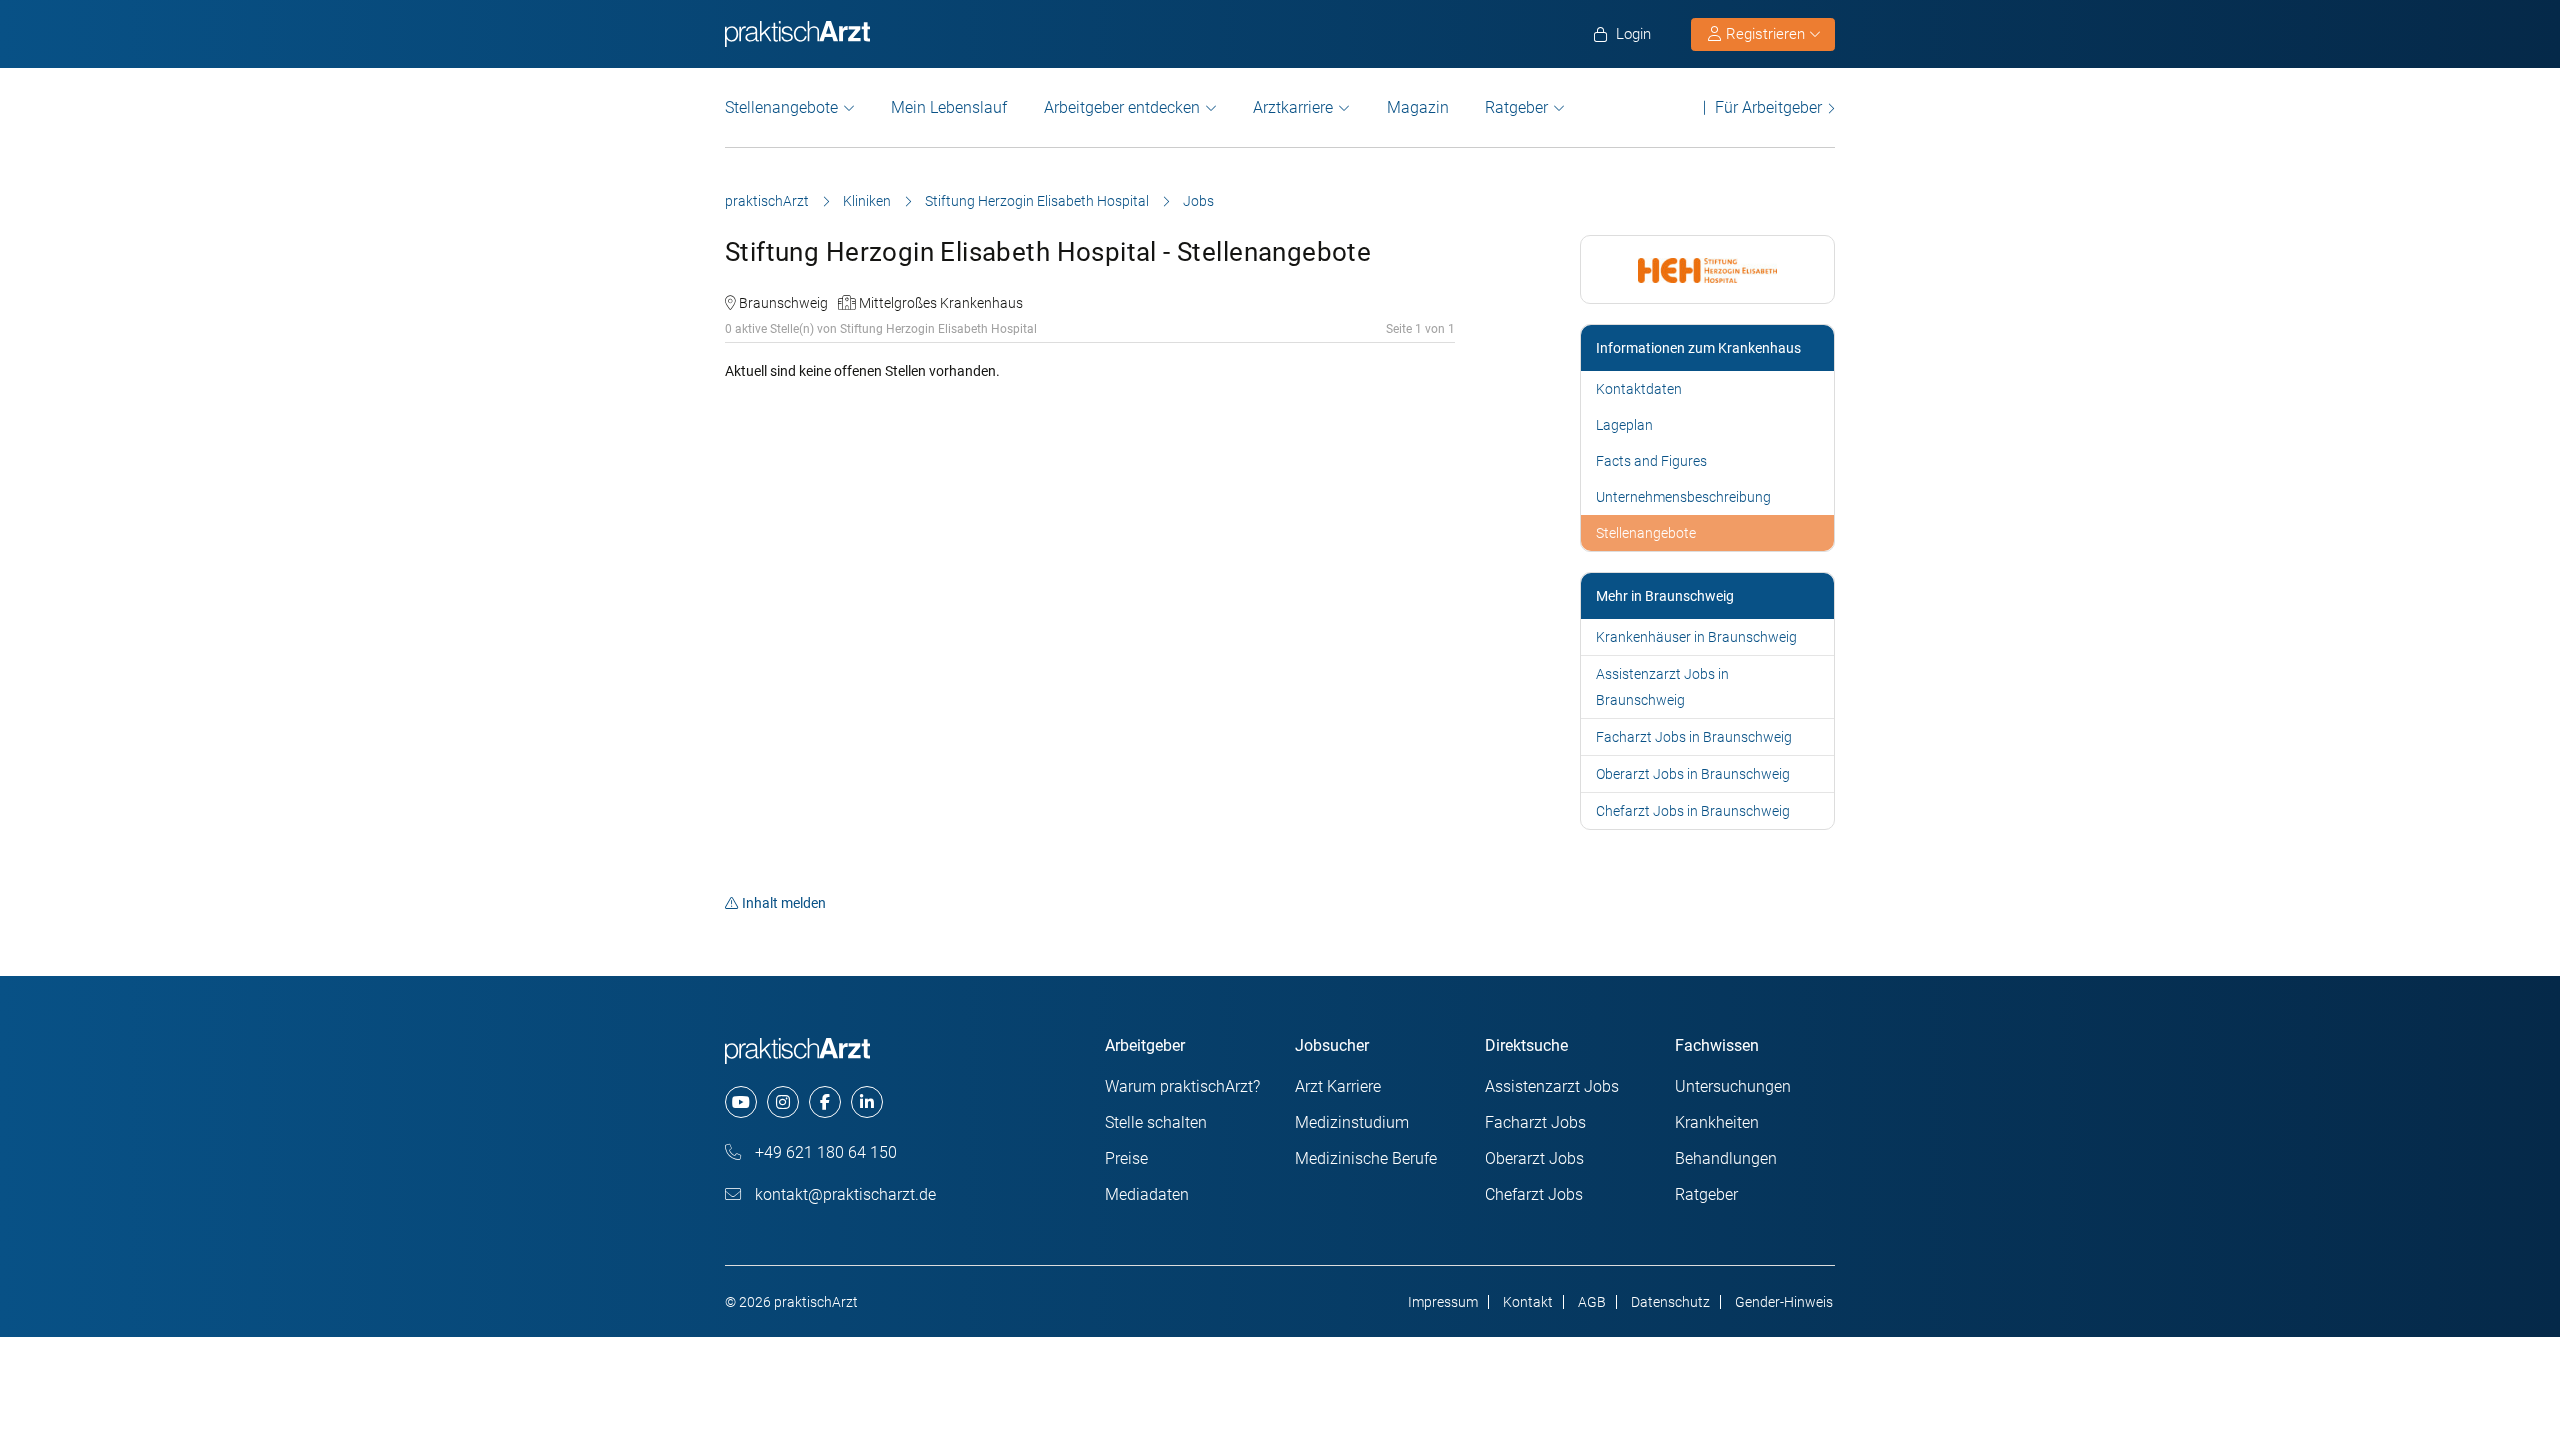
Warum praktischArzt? (1182, 1086)
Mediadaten (1147, 1194)
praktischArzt (767, 201)
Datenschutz (1670, 1302)
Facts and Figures (1651, 461)
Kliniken (867, 201)
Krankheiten (1717, 1122)
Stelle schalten (1156, 1122)
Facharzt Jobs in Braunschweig (1694, 737)
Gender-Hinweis (1784, 1302)
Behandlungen (1726, 1158)
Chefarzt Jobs (1534, 1194)
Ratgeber (1516, 107)
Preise (1126, 1158)
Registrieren (1765, 34)
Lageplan (1624, 425)
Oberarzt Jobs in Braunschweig (1693, 774)
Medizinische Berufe (1366, 1158)
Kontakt (1528, 1302)
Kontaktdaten (1639, 389)
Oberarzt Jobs (1534, 1158)
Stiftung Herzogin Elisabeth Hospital (1037, 201)
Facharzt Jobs (1535, 1122)
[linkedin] (867, 1102)
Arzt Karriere (1338, 1086)
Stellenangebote (781, 107)
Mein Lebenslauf (949, 107)
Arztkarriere (1293, 107)
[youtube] (741, 1102)
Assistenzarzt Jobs (1552, 1086)
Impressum (1443, 1302)
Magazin (1418, 107)
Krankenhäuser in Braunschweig (1696, 637)
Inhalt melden (784, 903)
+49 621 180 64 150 (824, 1152)
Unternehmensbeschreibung (1683, 497)
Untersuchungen (1733, 1086)
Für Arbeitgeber (1768, 107)
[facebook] (825, 1102)
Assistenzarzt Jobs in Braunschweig (1662, 687)
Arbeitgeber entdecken (1122, 107)
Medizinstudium (1352, 1122)
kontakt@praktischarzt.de (843, 1194)
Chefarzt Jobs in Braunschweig (1693, 811)
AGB (1592, 1302)
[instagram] (783, 1102)
